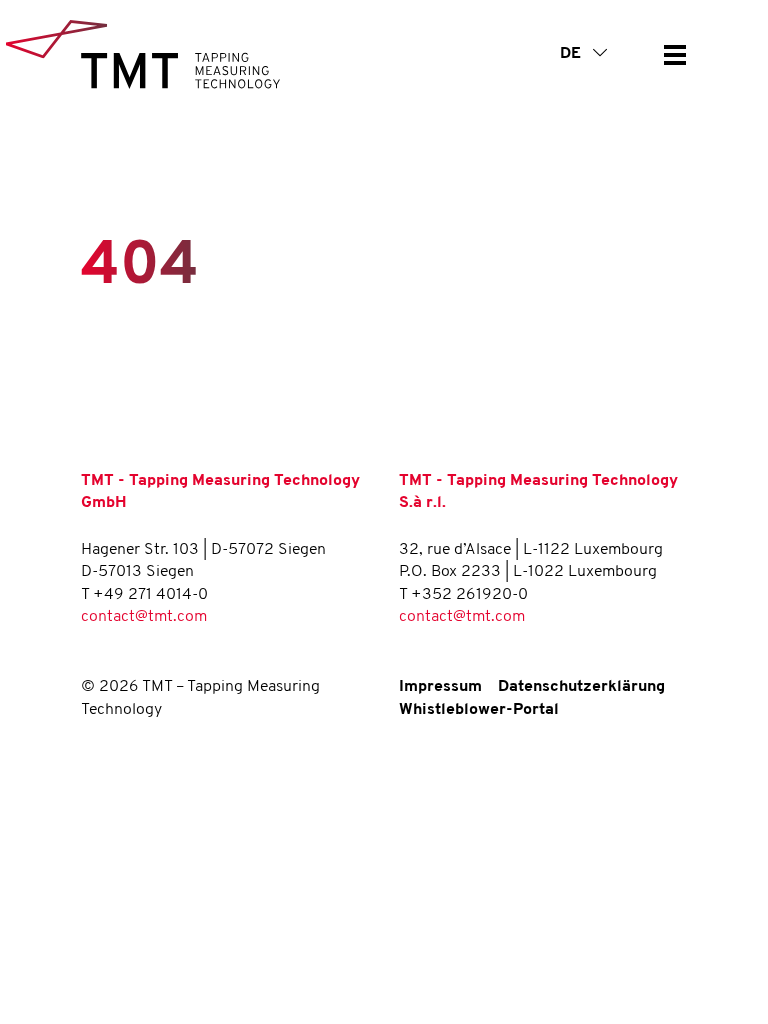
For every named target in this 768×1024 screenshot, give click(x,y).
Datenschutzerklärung (581, 687)
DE (572, 54)
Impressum (440, 687)
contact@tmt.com (144, 617)
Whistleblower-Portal (479, 710)
